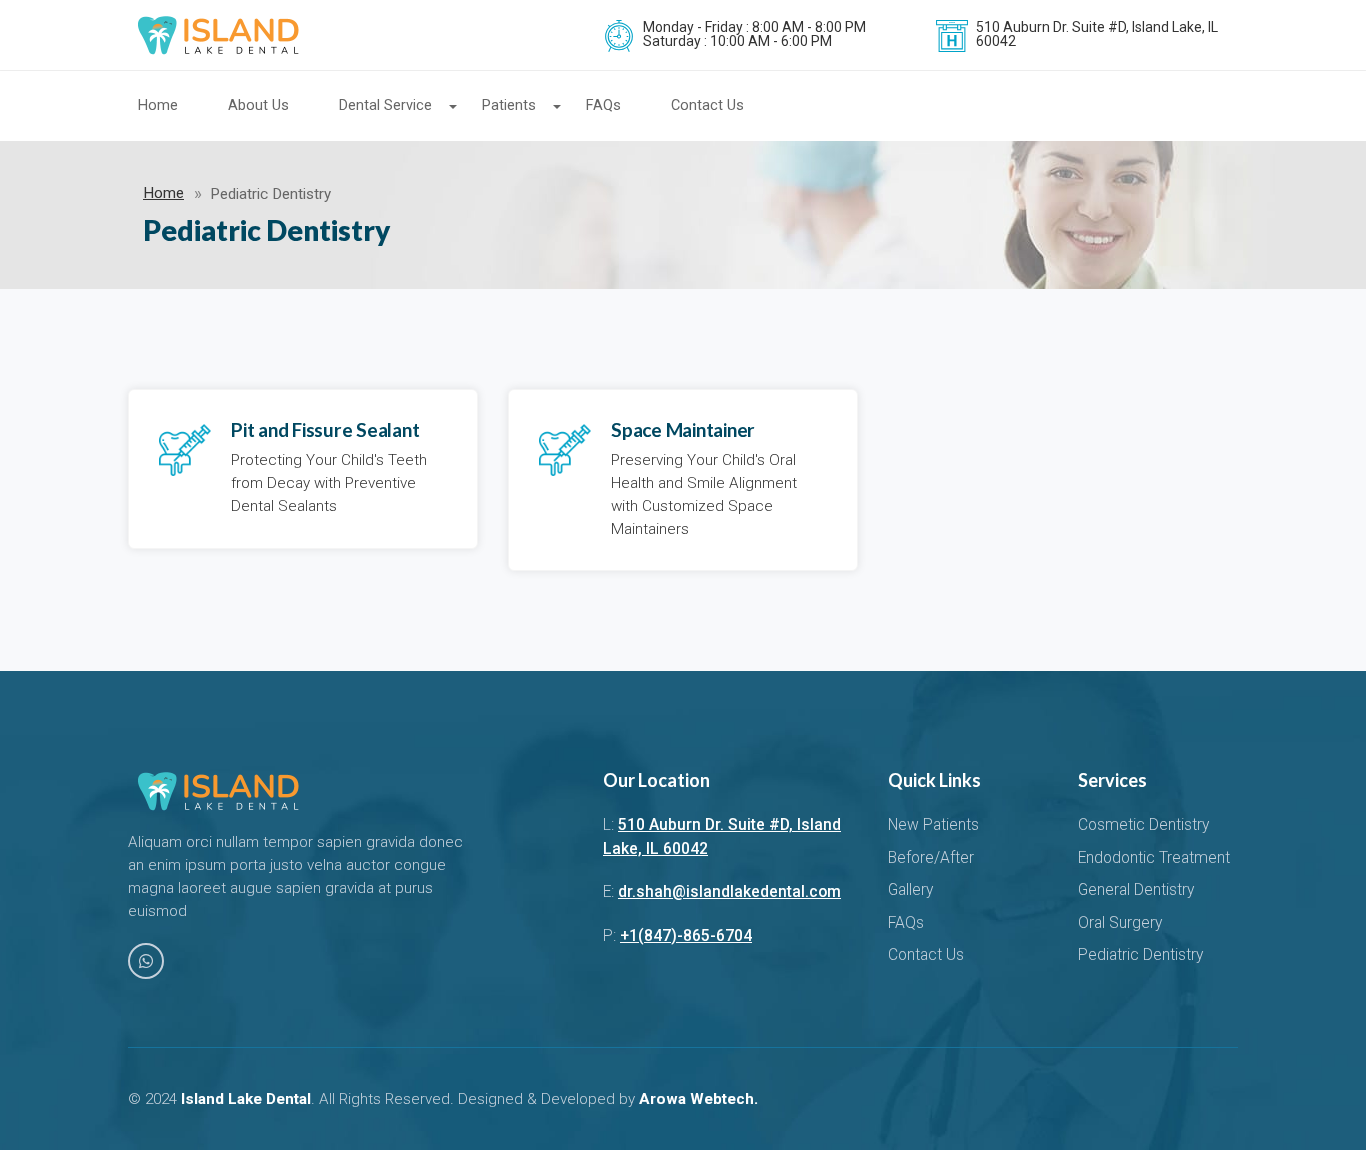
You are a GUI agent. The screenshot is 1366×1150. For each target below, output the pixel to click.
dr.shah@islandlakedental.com (729, 892)
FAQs (603, 105)
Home (158, 105)
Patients (509, 105)
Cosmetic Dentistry (1143, 825)
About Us (258, 105)
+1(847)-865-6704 (686, 936)
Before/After (931, 858)
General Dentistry (1136, 890)
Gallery (910, 890)
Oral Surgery (1120, 923)
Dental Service (385, 105)
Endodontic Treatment (1154, 858)
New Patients (933, 825)
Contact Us (707, 105)
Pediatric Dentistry (1140, 955)
